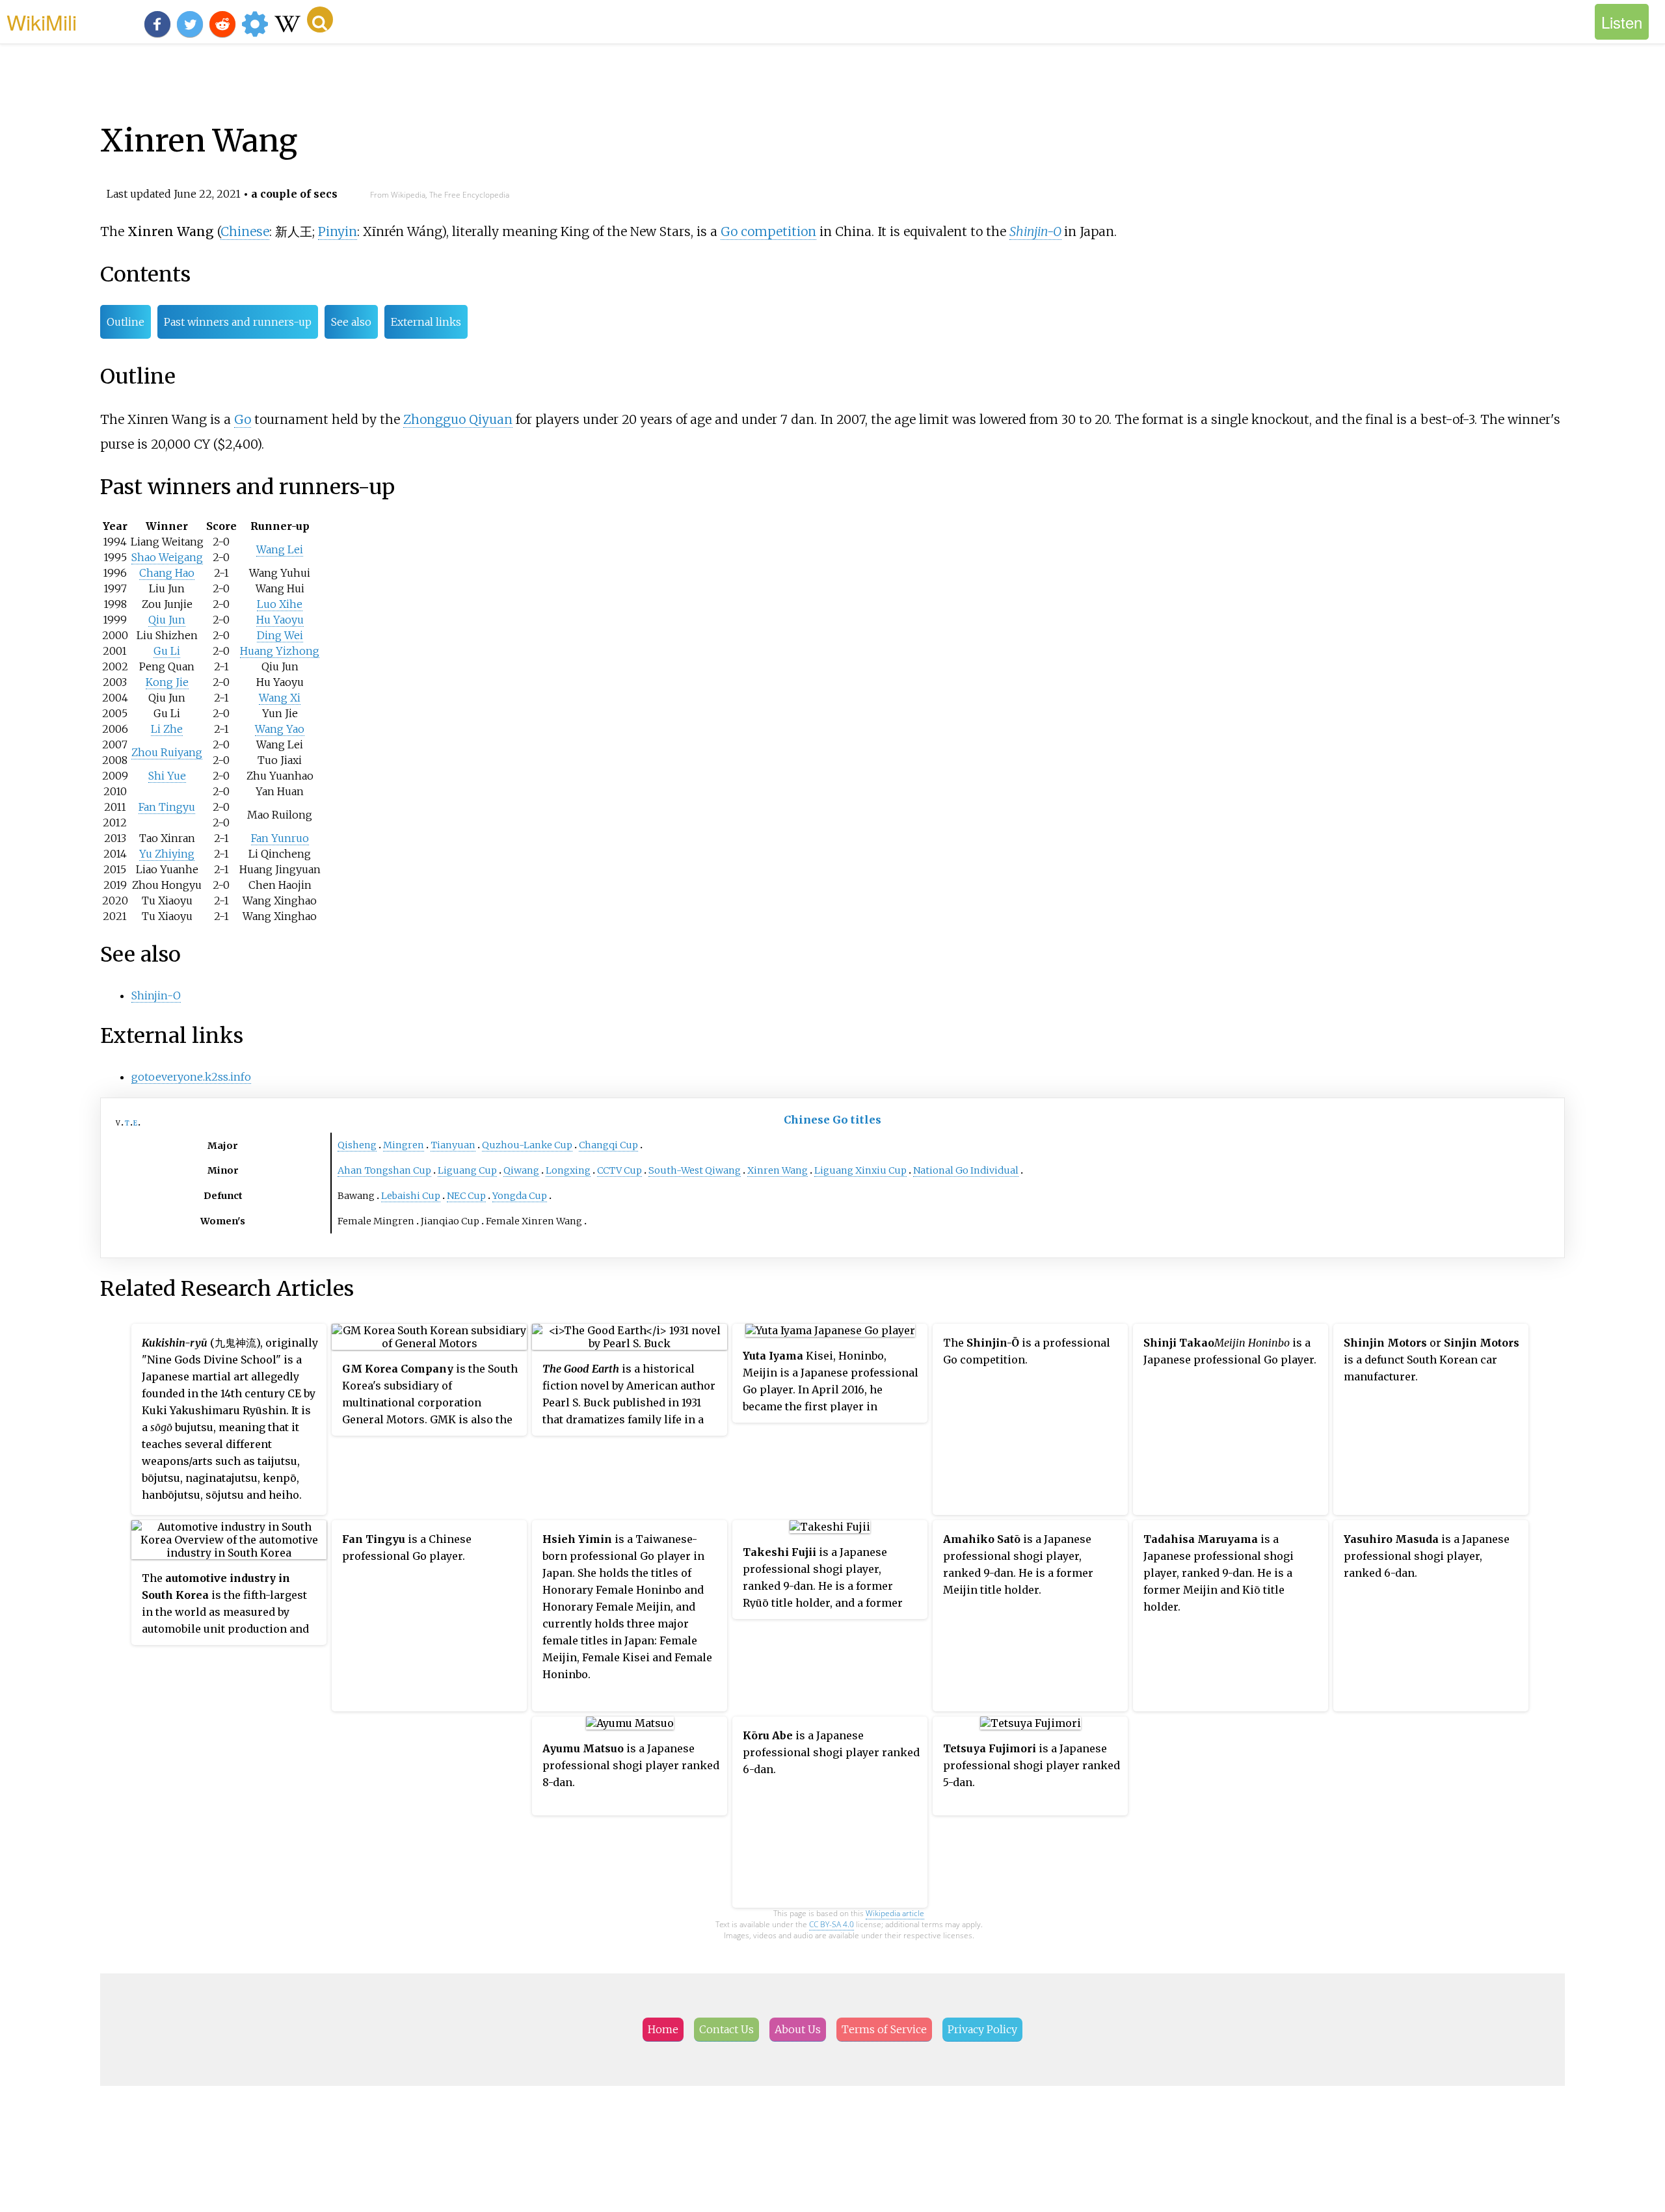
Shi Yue (167, 776)
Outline (126, 322)
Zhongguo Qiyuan (458, 419)
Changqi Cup (608, 1145)
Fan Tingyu (167, 807)
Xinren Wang (778, 1170)
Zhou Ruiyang (167, 752)
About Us (798, 2029)
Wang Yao (280, 729)
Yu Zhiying (167, 854)
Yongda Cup (520, 1196)
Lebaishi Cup (411, 1196)
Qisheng (357, 1145)
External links (426, 322)
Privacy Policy (982, 2029)
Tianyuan (453, 1145)
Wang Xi (280, 698)
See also (351, 322)
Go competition (768, 231)
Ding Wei (280, 635)
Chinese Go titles (832, 1120)
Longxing (568, 1170)
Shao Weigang (167, 557)
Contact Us (726, 2029)
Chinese (245, 231)
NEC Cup (466, 1196)
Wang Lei (280, 549)
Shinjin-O (1035, 231)
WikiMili (42, 21)
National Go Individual (966, 1170)
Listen (1622, 22)
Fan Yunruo (280, 838)
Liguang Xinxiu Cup (860, 1170)
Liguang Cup (467, 1170)
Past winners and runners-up (238, 322)
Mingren (404, 1145)
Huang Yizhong (280, 651)
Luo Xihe (280, 604)
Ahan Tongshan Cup (384, 1170)
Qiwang (521, 1170)
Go (243, 419)
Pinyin (338, 231)
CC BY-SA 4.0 (832, 1924)
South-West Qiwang (695, 1170)
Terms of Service (884, 2029)
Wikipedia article (895, 1913)
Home (663, 2029)
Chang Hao (167, 573)
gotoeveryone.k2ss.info (191, 1077)
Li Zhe (167, 729)
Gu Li (167, 651)
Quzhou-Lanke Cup (527, 1145)
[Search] (320, 20)
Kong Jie (167, 682)
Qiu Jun (167, 620)
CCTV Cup (619, 1170)
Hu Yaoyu (280, 620)
